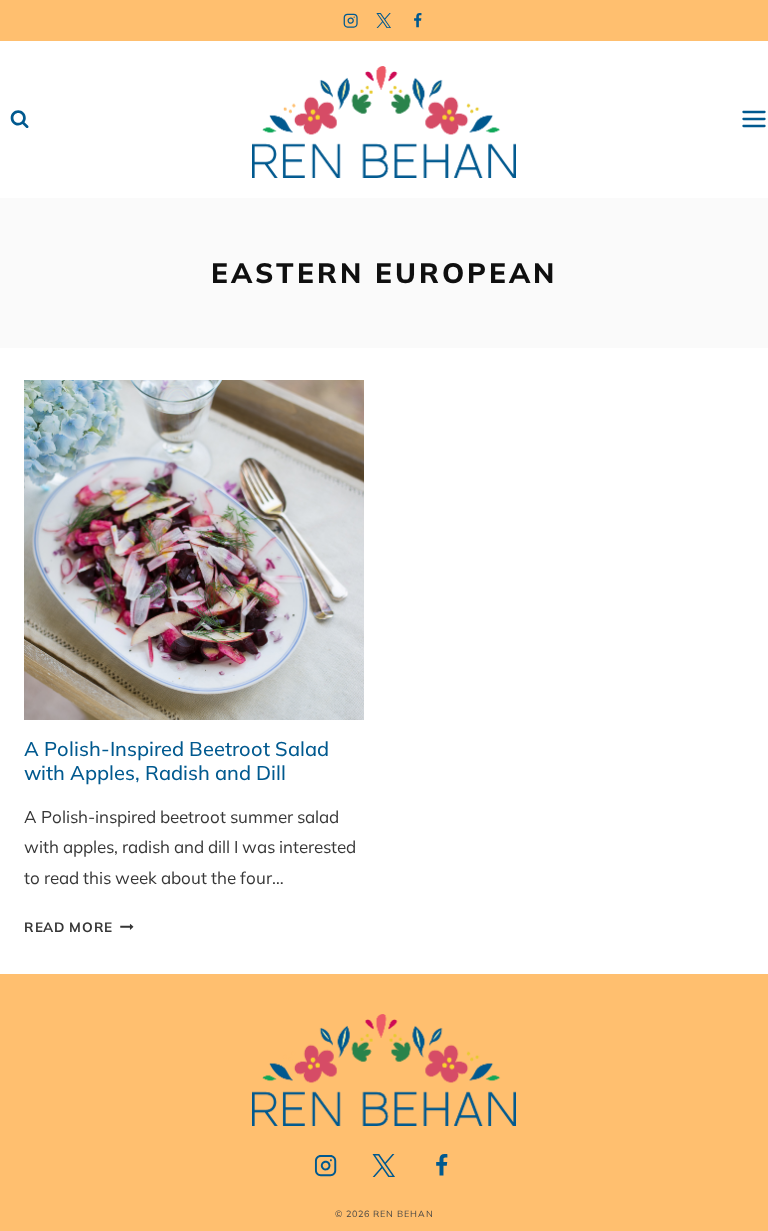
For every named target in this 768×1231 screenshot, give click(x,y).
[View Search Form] (19, 119)
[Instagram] (350, 20)
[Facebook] (418, 20)
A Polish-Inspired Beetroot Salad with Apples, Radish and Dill (176, 760)
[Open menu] (754, 119)
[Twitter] (384, 20)
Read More (79, 926)
